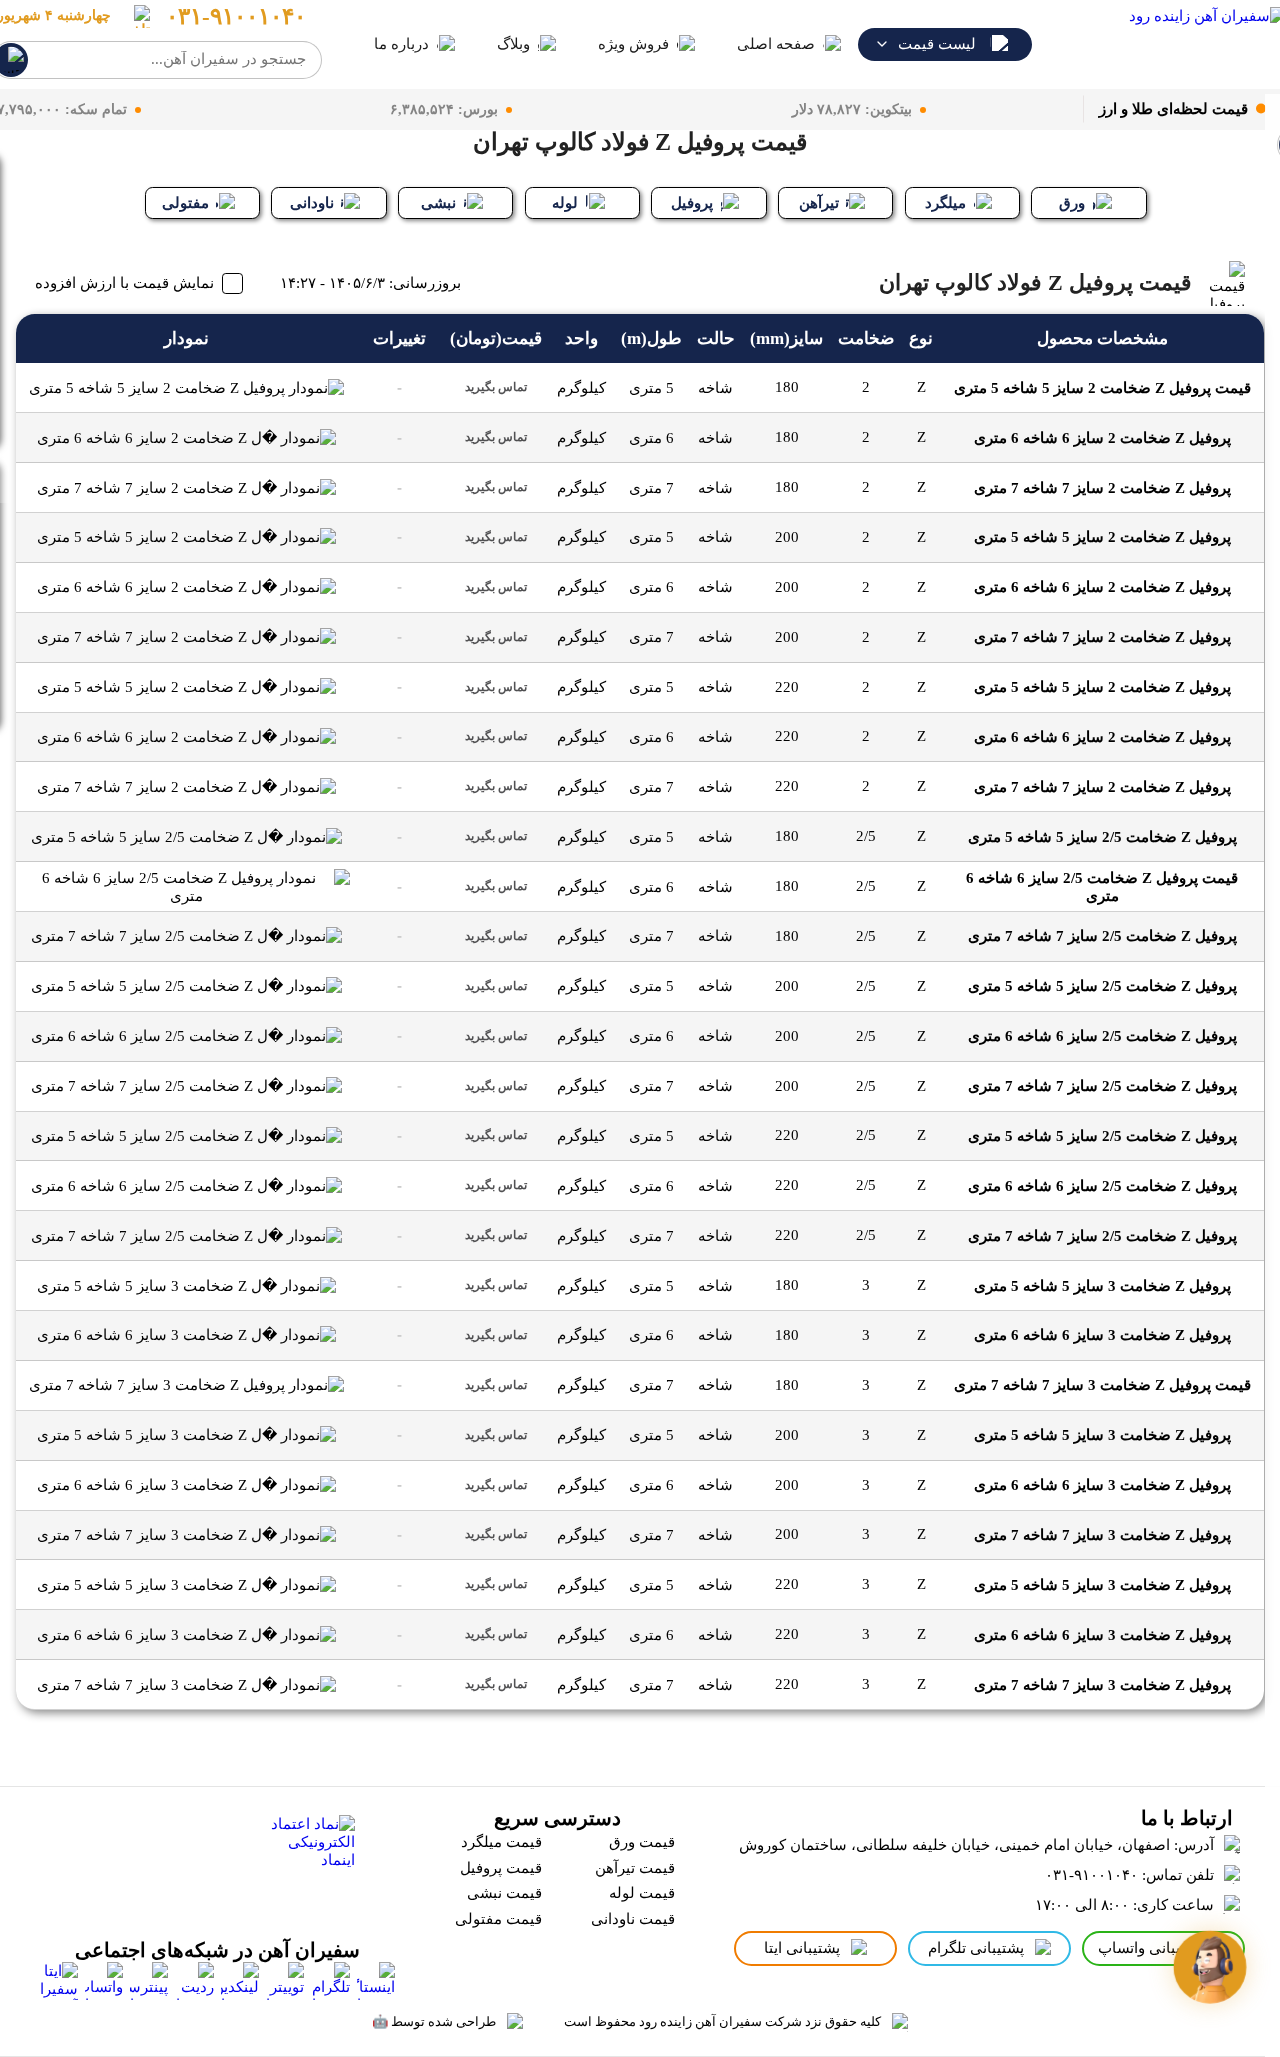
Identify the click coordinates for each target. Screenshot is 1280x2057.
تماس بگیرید (496, 387)
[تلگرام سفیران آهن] (331, 1981)
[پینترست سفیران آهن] (149, 1981)
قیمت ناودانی (633, 1919)
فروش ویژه (633, 44)
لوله (565, 203)
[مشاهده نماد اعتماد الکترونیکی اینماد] (307, 1862)
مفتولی (185, 203)
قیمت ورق (642, 1842)
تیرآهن (819, 203)
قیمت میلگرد (501, 1842)
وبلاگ (513, 44)
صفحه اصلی (776, 44)
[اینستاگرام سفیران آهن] (376, 1981)
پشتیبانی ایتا (802, 1948)
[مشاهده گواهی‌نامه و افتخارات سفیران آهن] (151, 1862)
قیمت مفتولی (498, 1919)
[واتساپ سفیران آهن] (104, 1981)
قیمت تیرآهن (635, 1868)
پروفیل (692, 203)
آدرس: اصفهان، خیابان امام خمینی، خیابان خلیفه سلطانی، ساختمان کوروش (976, 1845)
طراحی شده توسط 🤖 (434, 2021)
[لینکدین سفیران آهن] (240, 1981)
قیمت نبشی (504, 1893)
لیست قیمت (937, 44)
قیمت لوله (642, 1893)
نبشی (438, 203)
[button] (1209, 1966)
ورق (1072, 203)
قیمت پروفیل (501, 1868)
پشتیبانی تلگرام (976, 1948)
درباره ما (401, 44)
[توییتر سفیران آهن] (285, 1981)
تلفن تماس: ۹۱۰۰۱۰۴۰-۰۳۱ (1129, 1875)
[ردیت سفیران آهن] (195, 1981)
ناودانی (312, 203)
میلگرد (945, 203)
